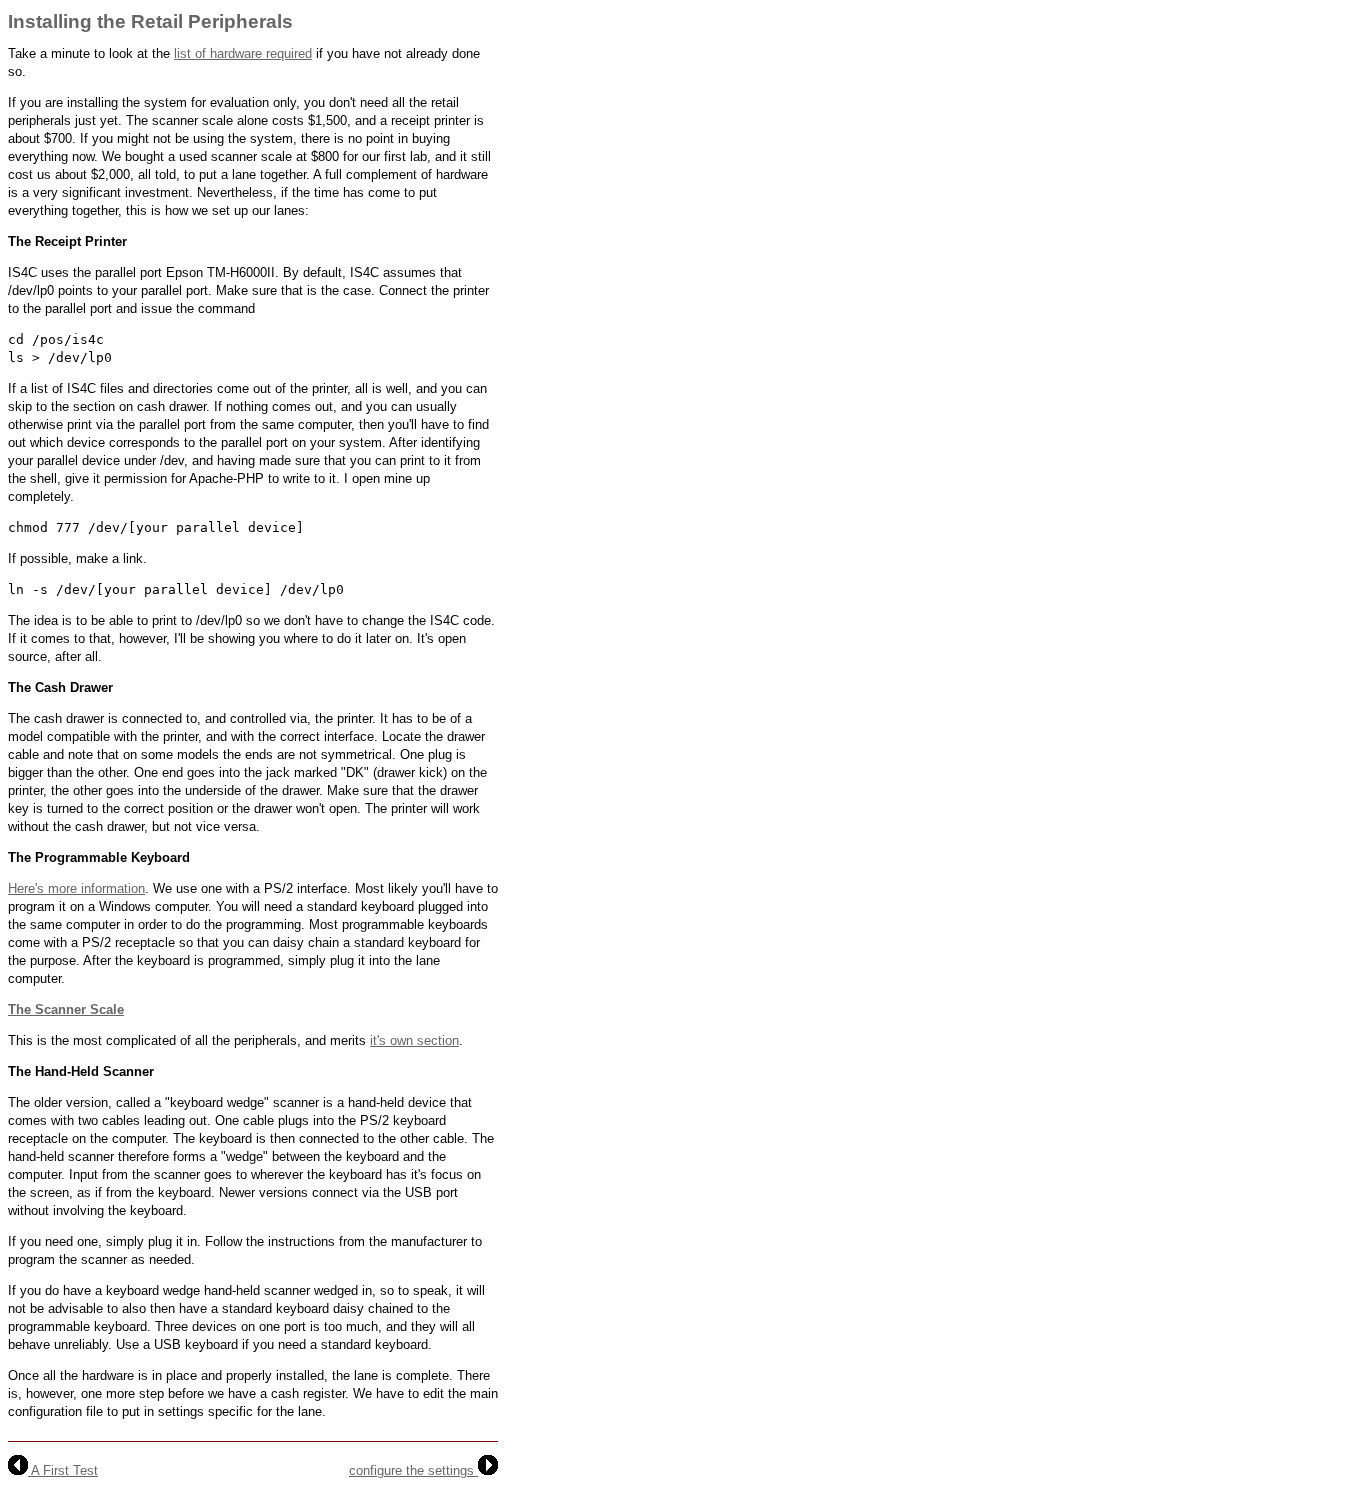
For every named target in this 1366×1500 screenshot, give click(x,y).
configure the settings (413, 1470)
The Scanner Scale (66, 1009)
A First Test (63, 1470)
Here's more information (76, 888)
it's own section (414, 1040)
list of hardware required (243, 53)
